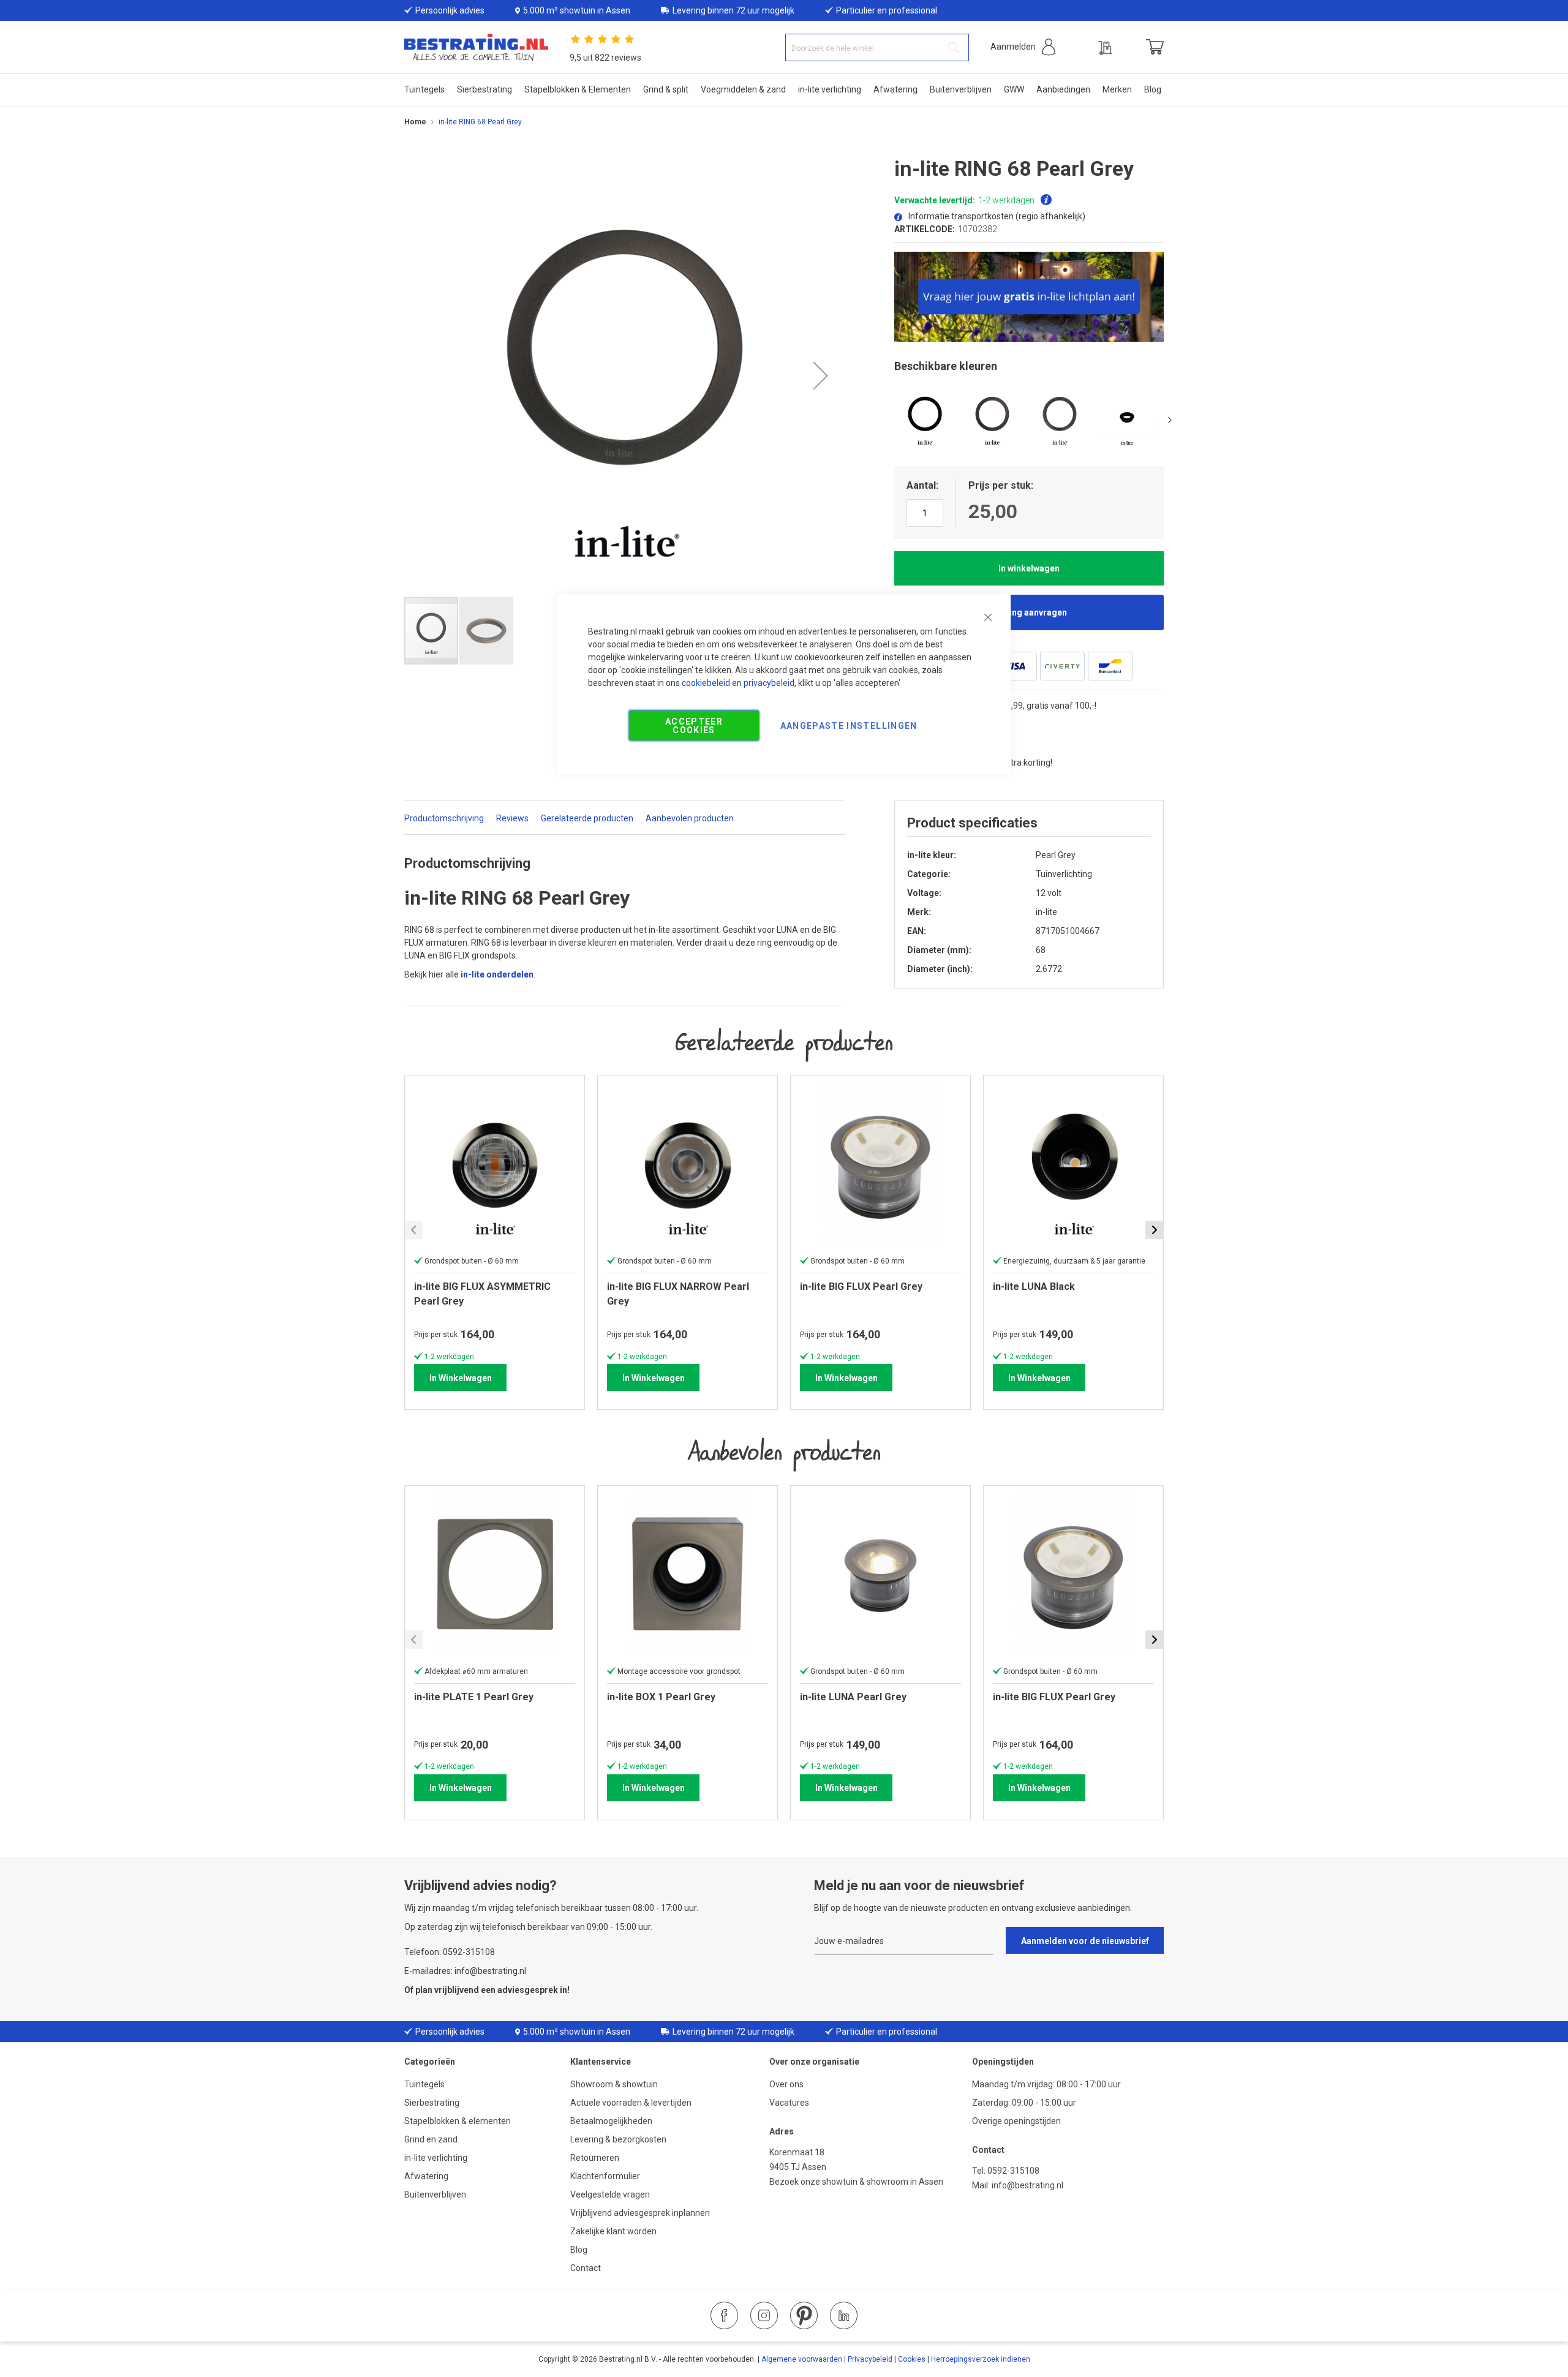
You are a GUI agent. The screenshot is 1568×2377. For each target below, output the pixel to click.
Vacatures (789, 2103)
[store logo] (476, 47)
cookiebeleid (706, 682)
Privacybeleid (870, 2359)
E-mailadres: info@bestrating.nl (465, 1971)
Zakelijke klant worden (613, 2231)
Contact (586, 2268)
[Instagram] (764, 2315)
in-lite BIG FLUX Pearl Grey (1054, 1697)
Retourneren (595, 2158)
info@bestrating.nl (1027, 2185)
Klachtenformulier (606, 2176)
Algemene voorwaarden (802, 2359)
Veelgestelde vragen (610, 2194)
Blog (579, 2250)
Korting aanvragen (1029, 612)
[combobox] (877, 47)
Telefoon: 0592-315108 (450, 1952)
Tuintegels (424, 2084)
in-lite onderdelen (497, 974)
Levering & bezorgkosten (618, 2139)
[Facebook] (724, 2315)
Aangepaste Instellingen (849, 725)
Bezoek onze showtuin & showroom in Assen (856, 2182)
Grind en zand (431, 2139)
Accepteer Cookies (694, 725)
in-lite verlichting (436, 2158)
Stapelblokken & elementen (458, 2121)
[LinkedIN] (844, 2315)
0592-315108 (1013, 2171)
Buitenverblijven (435, 2194)
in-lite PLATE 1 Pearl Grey (474, 1697)
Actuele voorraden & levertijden (631, 2103)
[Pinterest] (804, 2315)
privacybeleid (769, 682)
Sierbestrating (432, 2103)
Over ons (786, 2084)
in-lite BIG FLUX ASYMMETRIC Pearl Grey (482, 1294)
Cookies (912, 2359)
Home (415, 122)
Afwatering (426, 2176)
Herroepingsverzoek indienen (981, 2359)
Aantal (921, 485)
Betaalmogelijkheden (611, 2121)
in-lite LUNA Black (1034, 1286)
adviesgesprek (528, 1990)
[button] (1023, 47)
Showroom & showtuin (614, 2084)
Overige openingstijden (1016, 2121)
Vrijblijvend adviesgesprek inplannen (640, 2213)
